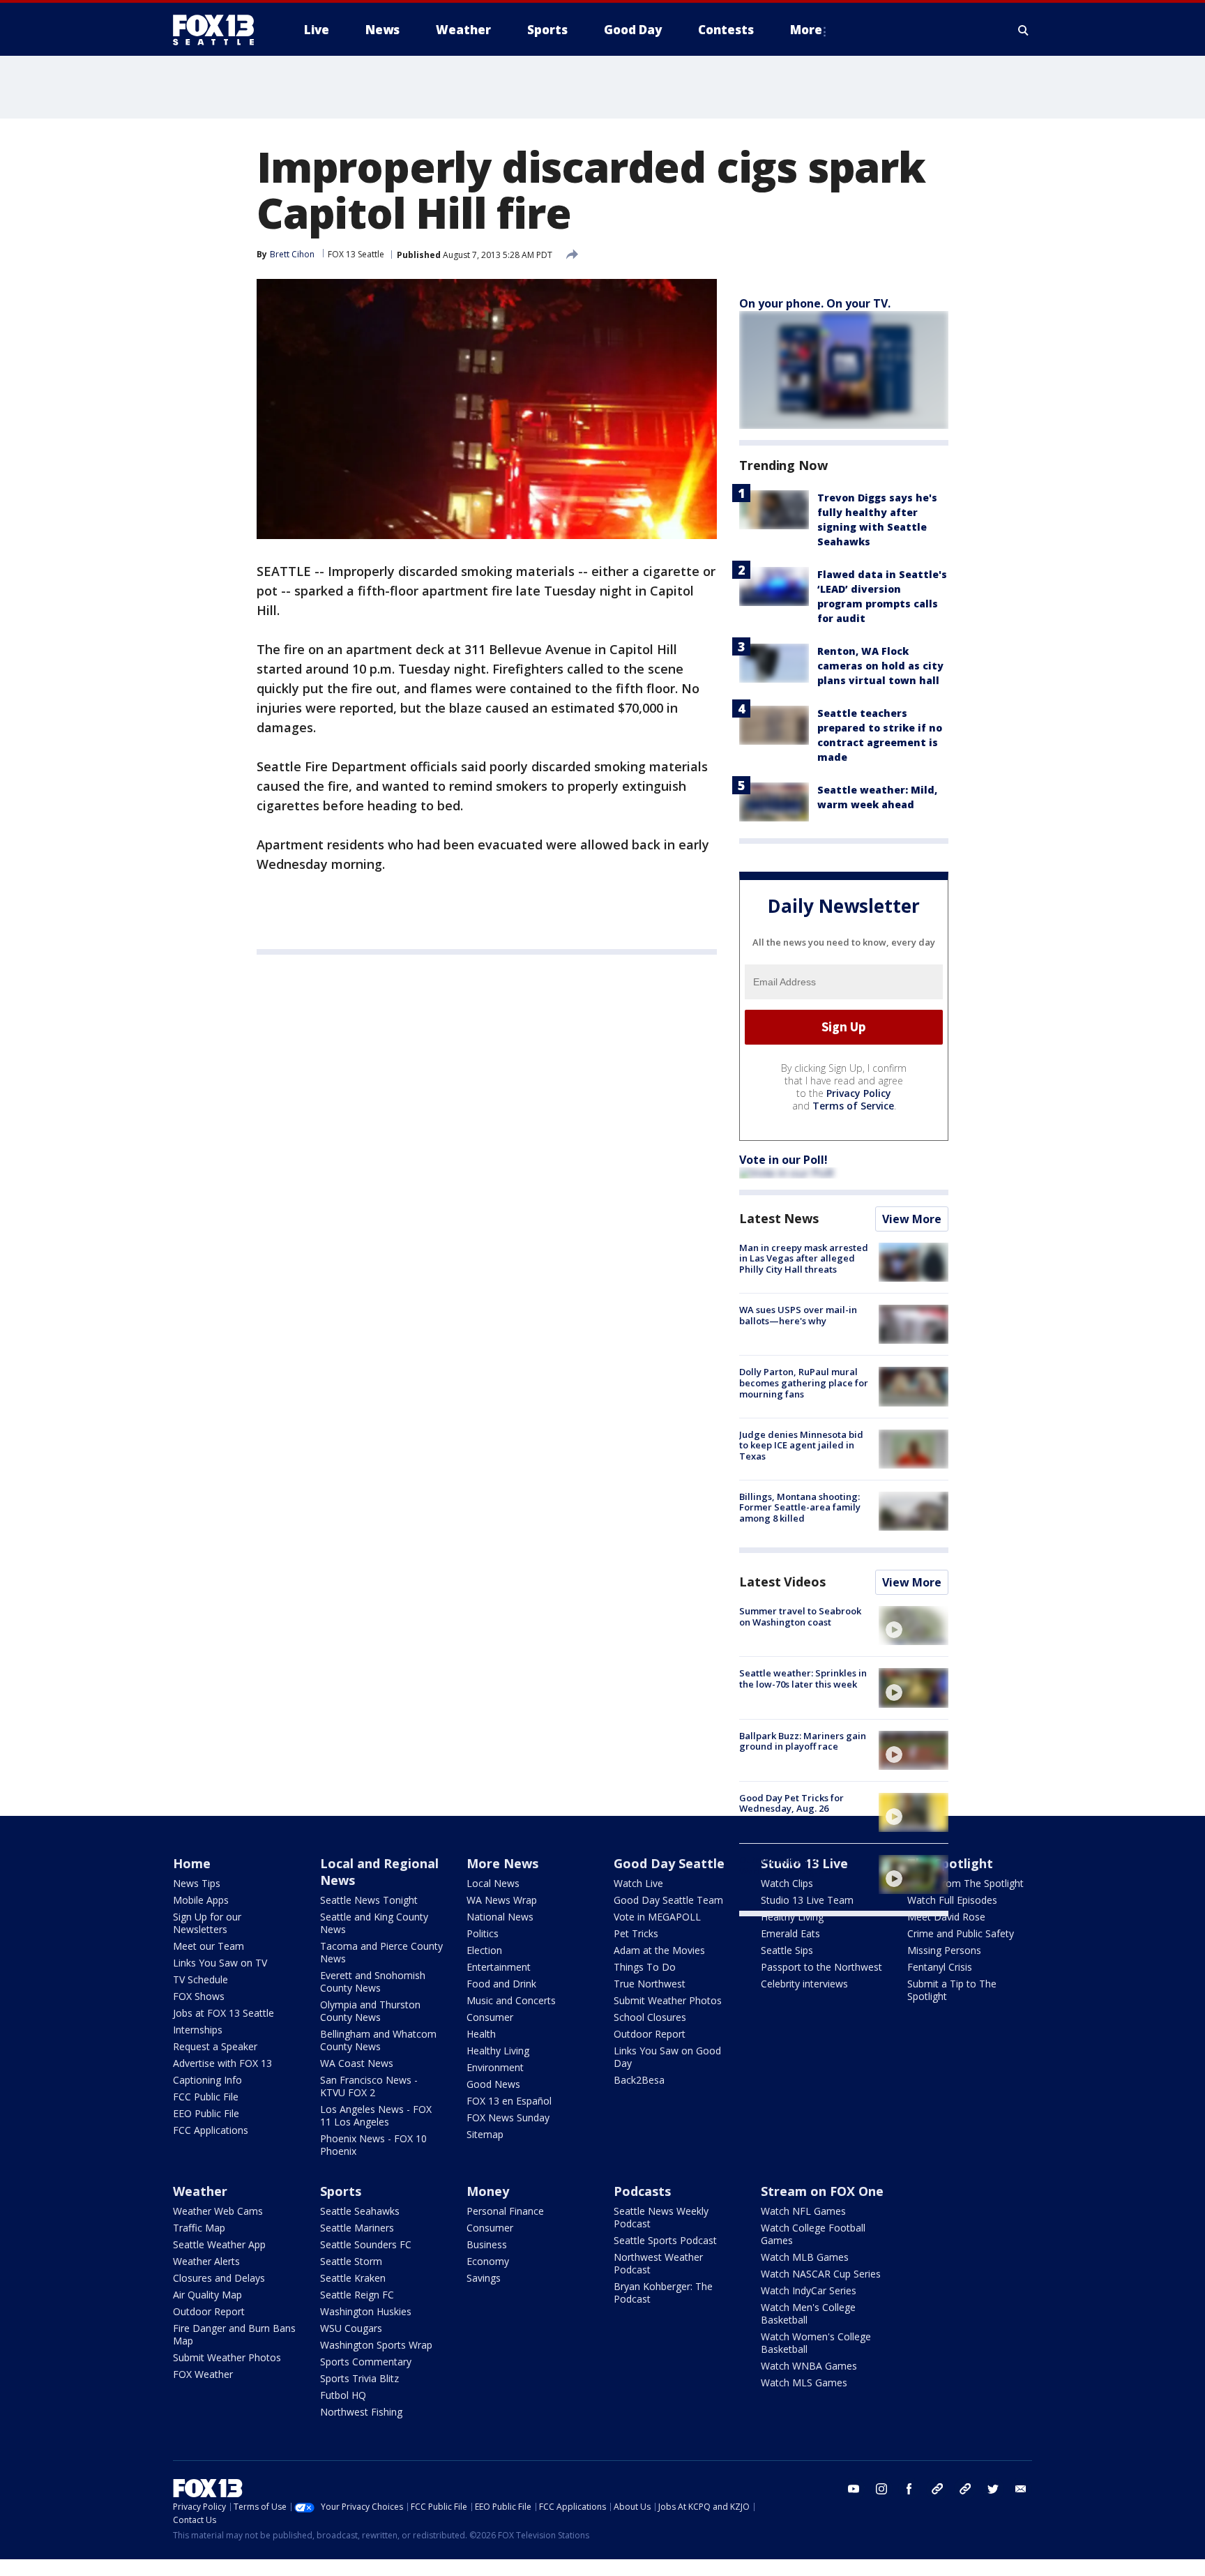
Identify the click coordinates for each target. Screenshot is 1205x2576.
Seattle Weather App (219, 2244)
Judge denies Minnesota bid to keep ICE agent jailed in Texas (801, 1445)
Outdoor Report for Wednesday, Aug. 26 (784, 1865)
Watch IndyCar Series (809, 2290)
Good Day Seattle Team (668, 1900)
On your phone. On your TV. (815, 303)
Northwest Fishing (361, 2412)
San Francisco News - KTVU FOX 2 (369, 2086)
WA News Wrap (502, 1900)
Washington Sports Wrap (376, 2345)
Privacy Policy (859, 1093)
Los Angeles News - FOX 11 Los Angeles (376, 2115)
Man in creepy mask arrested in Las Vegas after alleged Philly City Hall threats (804, 1258)
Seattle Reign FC (357, 2295)
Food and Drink (501, 1984)
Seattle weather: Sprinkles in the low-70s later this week (803, 1679)
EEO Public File (206, 2113)
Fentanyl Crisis (940, 1967)
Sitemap (485, 2134)
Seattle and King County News (374, 1923)
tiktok (937, 2489)
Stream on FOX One (822, 2191)
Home (192, 1863)
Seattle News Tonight (369, 1900)
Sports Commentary (366, 2362)
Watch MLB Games (805, 2257)
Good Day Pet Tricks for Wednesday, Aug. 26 (791, 1803)
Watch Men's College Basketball (808, 2313)
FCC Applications (211, 2130)
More (806, 30)
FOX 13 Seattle (356, 254)
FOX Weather (203, 2374)
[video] (914, 1626)
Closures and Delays (219, 2278)
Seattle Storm (351, 2261)
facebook (909, 2489)
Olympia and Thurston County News (370, 2011)
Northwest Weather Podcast (658, 2263)
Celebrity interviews (804, 1984)
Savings (484, 2278)
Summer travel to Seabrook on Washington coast (800, 1616)
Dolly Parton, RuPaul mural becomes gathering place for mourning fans (804, 1382)
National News (500, 1917)
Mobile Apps (201, 1900)
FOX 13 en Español (509, 2101)
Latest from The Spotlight (965, 1883)
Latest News (779, 1218)
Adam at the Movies (659, 1950)
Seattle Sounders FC (366, 2244)
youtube (854, 2489)
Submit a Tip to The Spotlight (952, 1990)
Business (487, 2244)
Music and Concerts (511, 2000)
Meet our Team (209, 1946)
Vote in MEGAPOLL (657, 1917)
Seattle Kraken (353, 2278)
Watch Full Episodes (952, 1900)
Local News (493, 1883)
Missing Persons (944, 1950)
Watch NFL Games (803, 2211)
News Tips (197, 1883)
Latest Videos (782, 1582)
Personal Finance (505, 2211)
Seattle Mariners (357, 2228)
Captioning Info (207, 2080)
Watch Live (638, 1883)
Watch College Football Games (813, 2234)
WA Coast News (357, 2063)
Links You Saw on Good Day (667, 2057)
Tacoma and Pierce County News (381, 1952)
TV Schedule (200, 1979)
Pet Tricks (636, 1933)
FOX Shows (199, 1996)
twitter (993, 2489)
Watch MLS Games (804, 2382)
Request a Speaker (215, 2046)
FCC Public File (206, 2097)
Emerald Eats (790, 1933)
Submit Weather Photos (668, 2000)
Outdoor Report (650, 2034)
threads (965, 2489)
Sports (341, 2191)
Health (481, 2034)
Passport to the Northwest (821, 1967)
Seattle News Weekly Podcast (661, 2217)
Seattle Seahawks (360, 2211)
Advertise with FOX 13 (222, 2063)
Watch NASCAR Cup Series (821, 2274)
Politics (483, 1933)
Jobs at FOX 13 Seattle (223, 2013)
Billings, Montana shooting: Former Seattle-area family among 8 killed (800, 1507)
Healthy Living (498, 2051)
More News (502, 1863)
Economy (488, 2261)
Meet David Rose (946, 1917)
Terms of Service (853, 1106)
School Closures (650, 2017)
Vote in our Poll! (783, 1160)
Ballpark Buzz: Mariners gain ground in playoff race (803, 1741)
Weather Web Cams (218, 2211)
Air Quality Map (207, 2295)
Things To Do (645, 1967)
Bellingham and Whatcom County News (378, 2040)
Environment (495, 2067)
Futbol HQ (343, 2395)
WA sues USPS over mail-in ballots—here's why (798, 1315)
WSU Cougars (351, 2328)
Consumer (490, 2017)
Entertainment (499, 1967)
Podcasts (642, 2191)
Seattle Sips (787, 1950)
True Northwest (650, 1984)
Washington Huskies (366, 2311)
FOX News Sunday (508, 2117)
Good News (493, 2084)
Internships (198, 2030)
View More (912, 1219)
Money (488, 2191)
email (1021, 2489)
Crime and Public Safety (961, 1933)
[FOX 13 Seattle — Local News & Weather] (219, 30)
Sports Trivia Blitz (359, 2378)
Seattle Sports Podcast (665, 2240)
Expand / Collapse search (1024, 30)
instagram (881, 2489)
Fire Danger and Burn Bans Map (234, 2334)
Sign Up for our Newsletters (207, 1923)
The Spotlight (950, 1863)
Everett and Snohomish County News (373, 1982)
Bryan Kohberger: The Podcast (663, 2293)
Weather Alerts (206, 2261)
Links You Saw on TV (220, 1963)
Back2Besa (639, 2080)
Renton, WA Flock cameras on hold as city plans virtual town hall (880, 666)
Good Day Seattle (669, 1863)
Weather (200, 2191)
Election (484, 1950)
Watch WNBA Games (809, 2366)
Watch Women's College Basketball (816, 2343)
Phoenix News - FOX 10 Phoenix (373, 2145)
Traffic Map (199, 2228)
